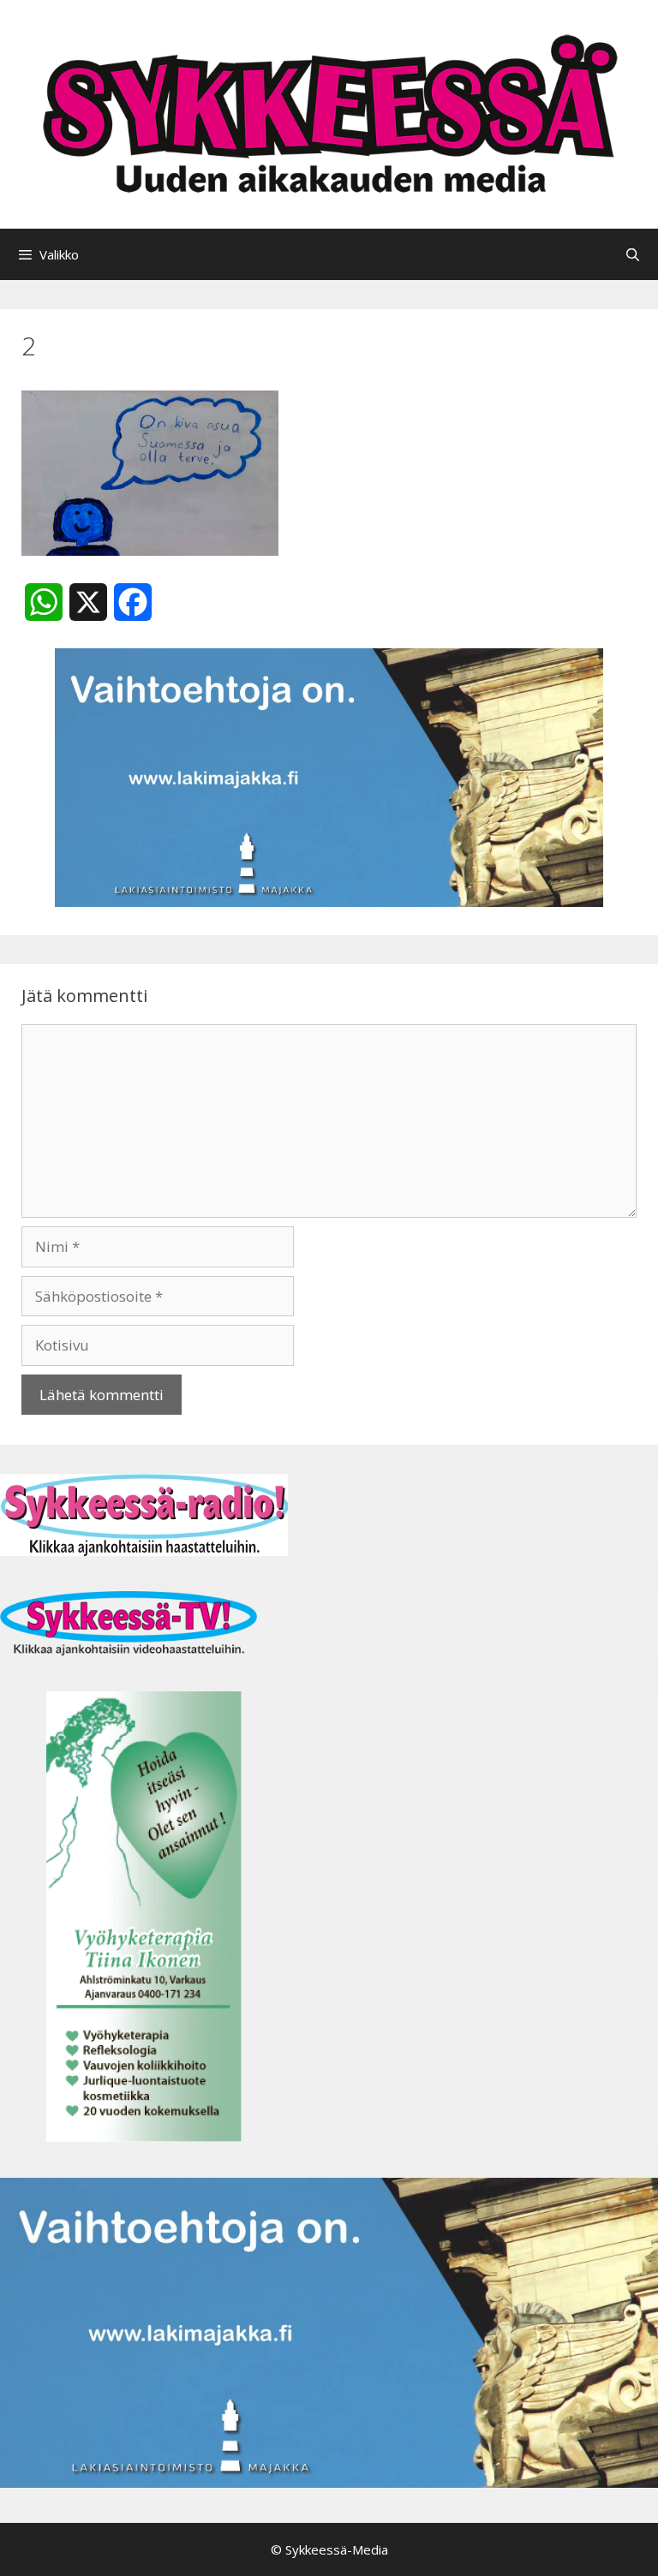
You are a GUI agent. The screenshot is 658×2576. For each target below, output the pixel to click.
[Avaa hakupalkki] (633, 254)
